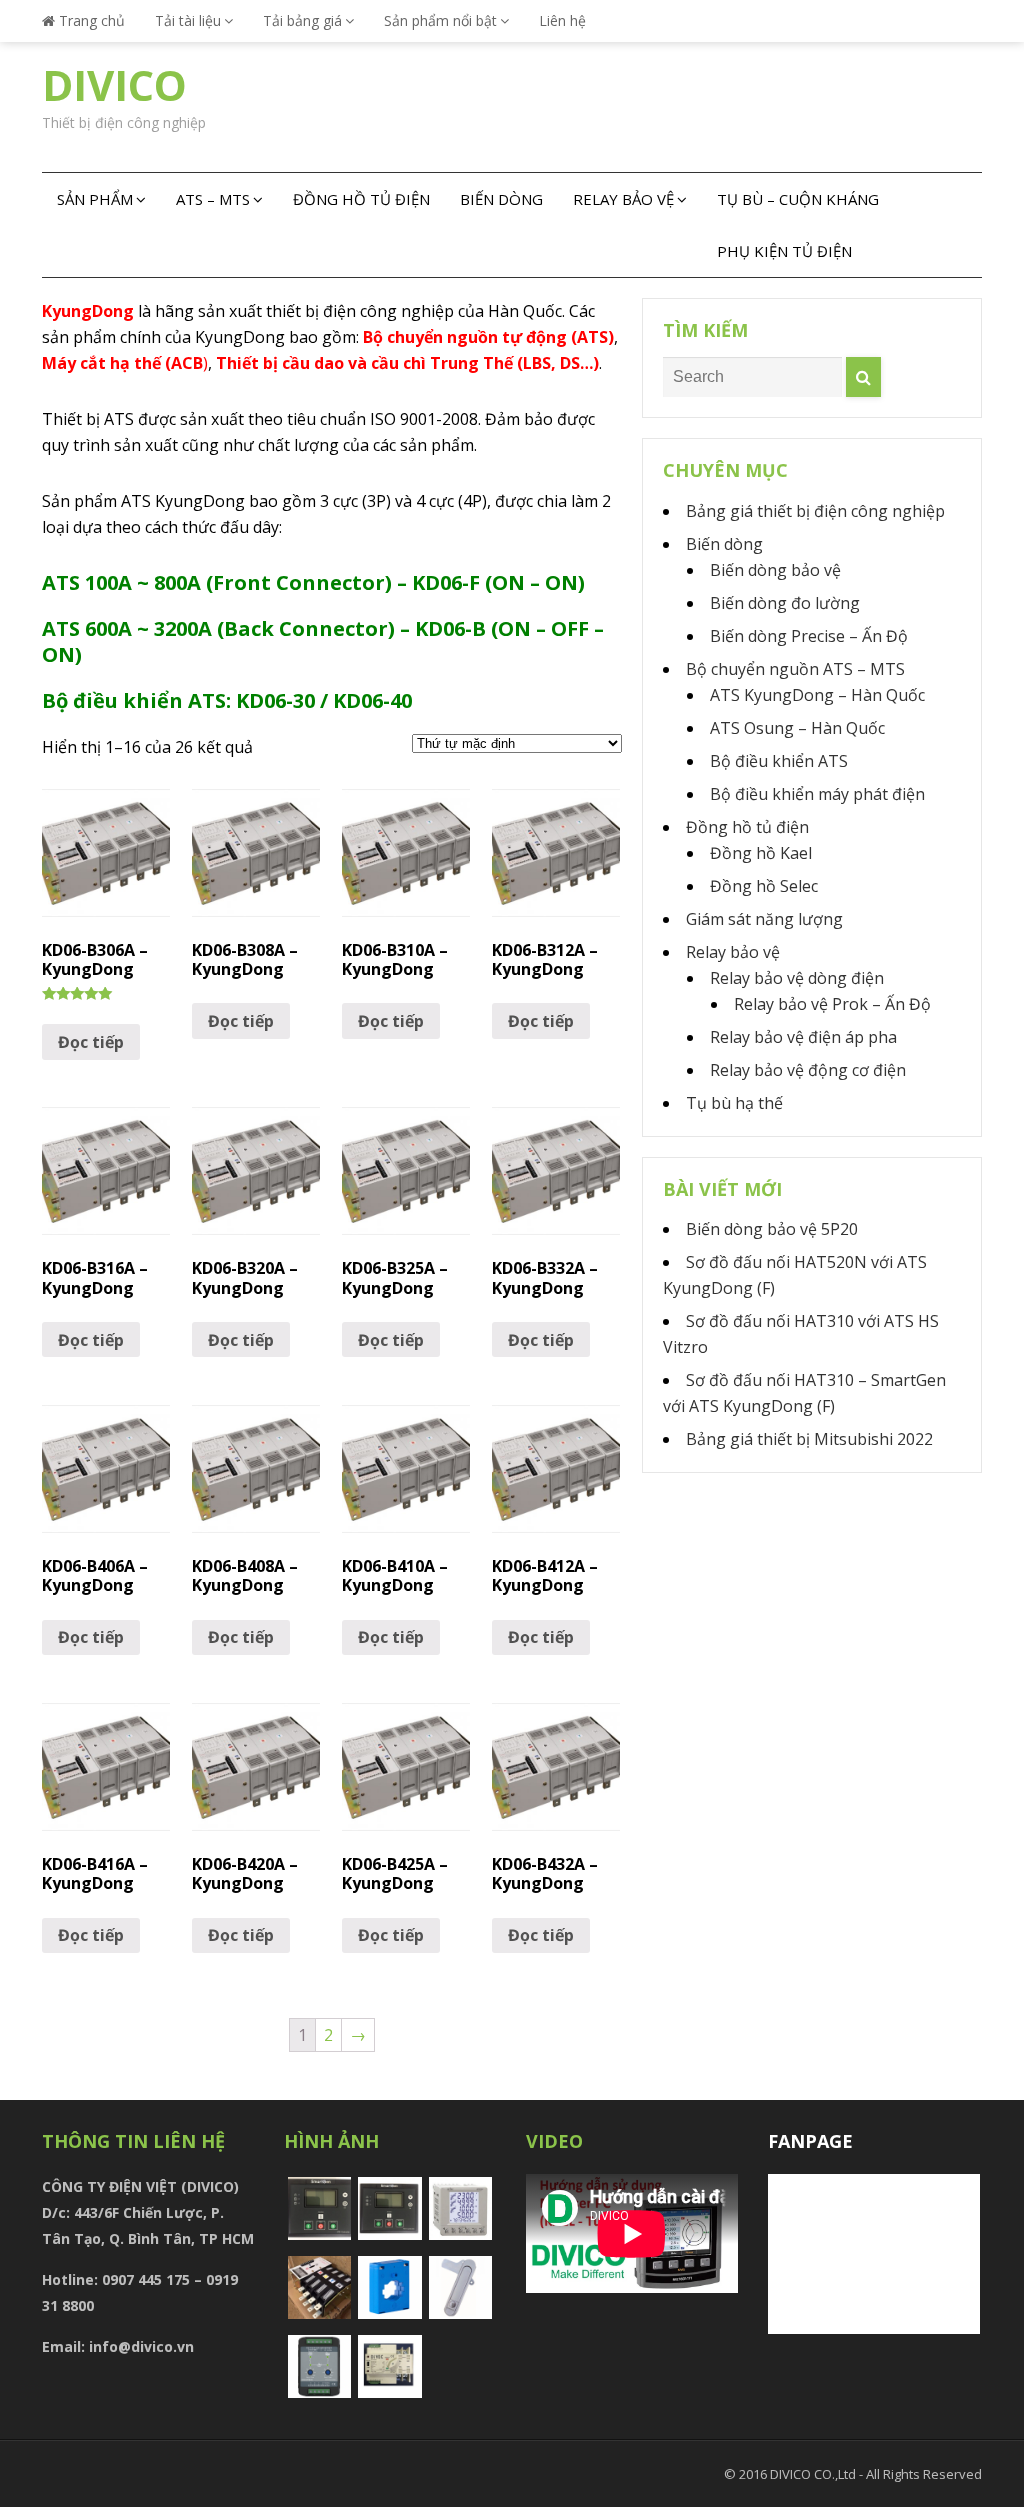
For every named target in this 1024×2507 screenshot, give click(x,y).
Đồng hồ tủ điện (361, 199)
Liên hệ (562, 20)
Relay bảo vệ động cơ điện (808, 1070)
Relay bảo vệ (623, 199)
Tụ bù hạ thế (734, 1103)
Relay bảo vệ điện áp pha (803, 1037)
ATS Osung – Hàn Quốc (797, 728)
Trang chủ (90, 20)
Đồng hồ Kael (761, 853)
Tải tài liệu (188, 20)
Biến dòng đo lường (785, 603)
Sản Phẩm (95, 199)
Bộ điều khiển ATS (779, 761)
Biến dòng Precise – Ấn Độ (809, 636)
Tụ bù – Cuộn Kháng (798, 199)
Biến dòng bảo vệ (775, 570)
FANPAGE (810, 2141)
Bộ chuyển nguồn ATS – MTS (795, 669)
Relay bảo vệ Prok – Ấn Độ (832, 1004)
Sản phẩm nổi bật (440, 20)
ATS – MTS (213, 199)
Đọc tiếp (91, 1042)
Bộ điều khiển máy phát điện (817, 794)
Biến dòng (501, 199)
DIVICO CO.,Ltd (814, 2474)
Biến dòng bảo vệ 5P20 (772, 1229)
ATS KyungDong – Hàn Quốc (817, 695)
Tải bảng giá (302, 20)
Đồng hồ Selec (764, 886)
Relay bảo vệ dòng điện (797, 978)
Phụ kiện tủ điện (784, 251)
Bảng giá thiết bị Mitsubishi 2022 (809, 1439)
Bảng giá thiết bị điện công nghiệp (815, 511)
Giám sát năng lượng (764, 919)
